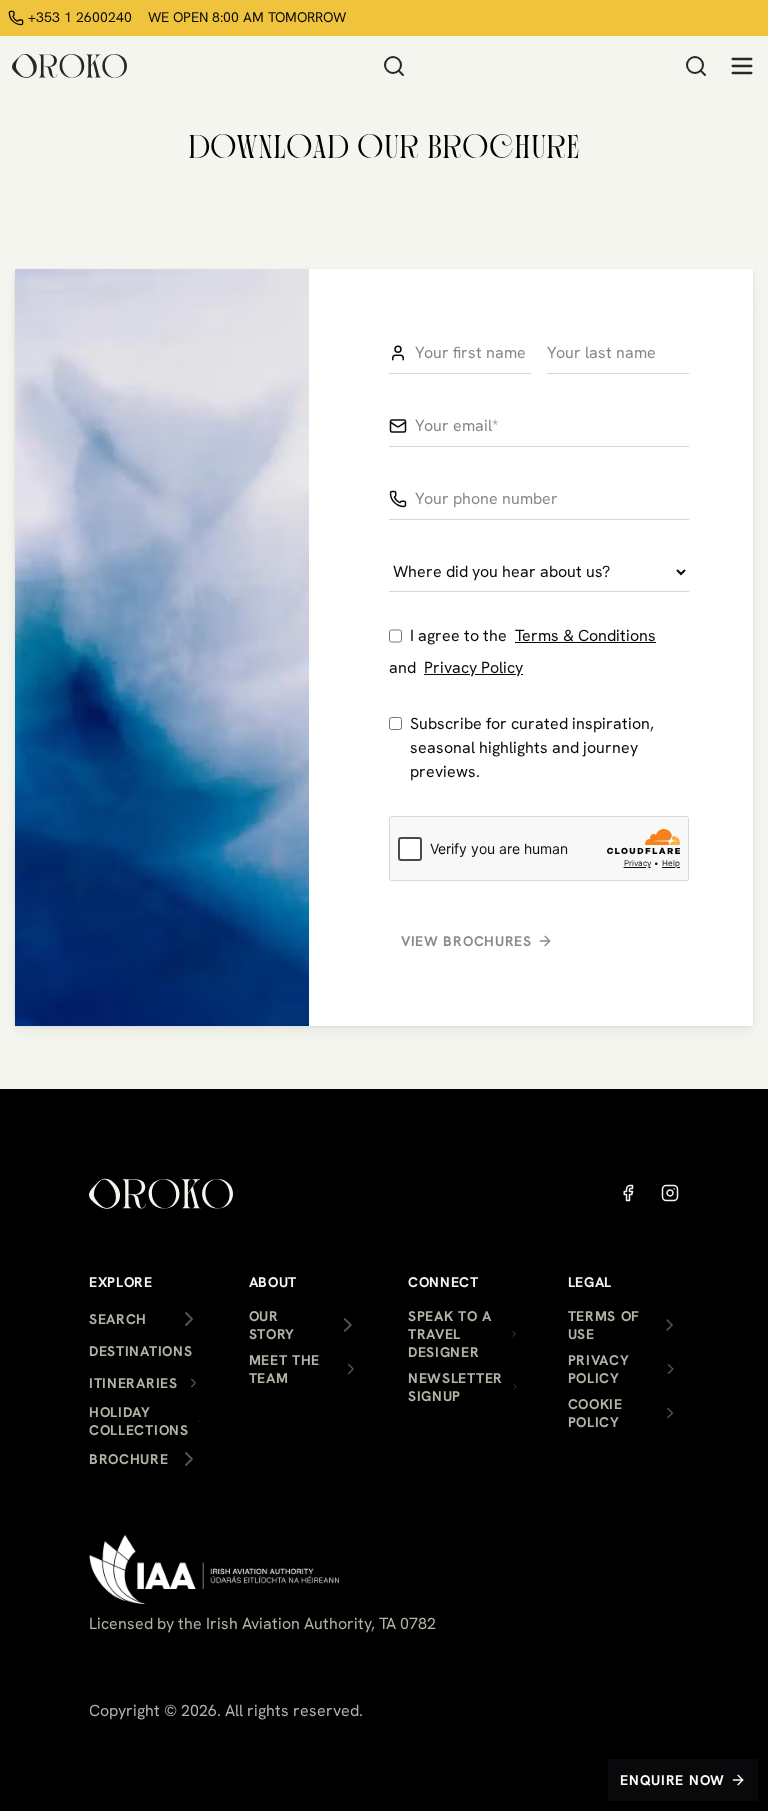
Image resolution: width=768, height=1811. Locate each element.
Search (118, 1319)
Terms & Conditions (585, 635)
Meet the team (285, 1369)
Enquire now (672, 1780)
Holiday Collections (139, 1421)
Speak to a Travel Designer (450, 1334)
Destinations (140, 1351)
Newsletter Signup (455, 1387)
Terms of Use (604, 1325)
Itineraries (133, 1383)
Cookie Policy (595, 1413)
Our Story (272, 1325)
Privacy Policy (473, 667)
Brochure (129, 1459)
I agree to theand (522, 651)
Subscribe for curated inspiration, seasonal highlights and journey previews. (532, 747)
